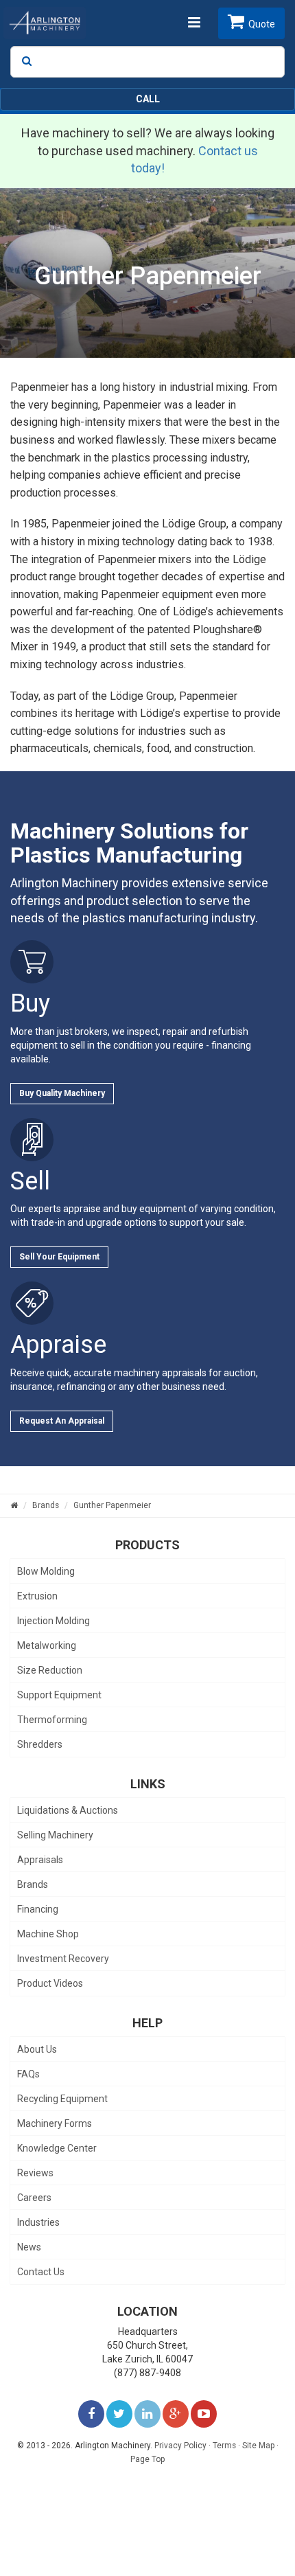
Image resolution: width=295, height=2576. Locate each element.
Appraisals (40, 1860)
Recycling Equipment (62, 2099)
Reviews (35, 2173)
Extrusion (37, 1596)
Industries (38, 2222)
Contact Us (41, 2272)
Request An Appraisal (62, 1421)
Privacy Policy (180, 2446)
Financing (38, 1909)
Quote (262, 24)
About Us (37, 2049)
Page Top (147, 2459)
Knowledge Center (57, 2148)
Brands (33, 1884)
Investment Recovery (63, 1959)
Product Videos (50, 1983)
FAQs (28, 2074)
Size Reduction (50, 1670)
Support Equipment (59, 1695)
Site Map (258, 2446)
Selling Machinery (55, 1835)
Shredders (40, 1744)
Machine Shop (48, 1934)
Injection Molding (54, 1621)
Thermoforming (52, 1720)
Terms (224, 2446)
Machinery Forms (55, 2123)
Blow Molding (46, 1571)
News (29, 2247)
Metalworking (47, 1645)
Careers (34, 2198)
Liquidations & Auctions (68, 1810)
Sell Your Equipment (59, 1257)
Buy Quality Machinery (62, 1093)
